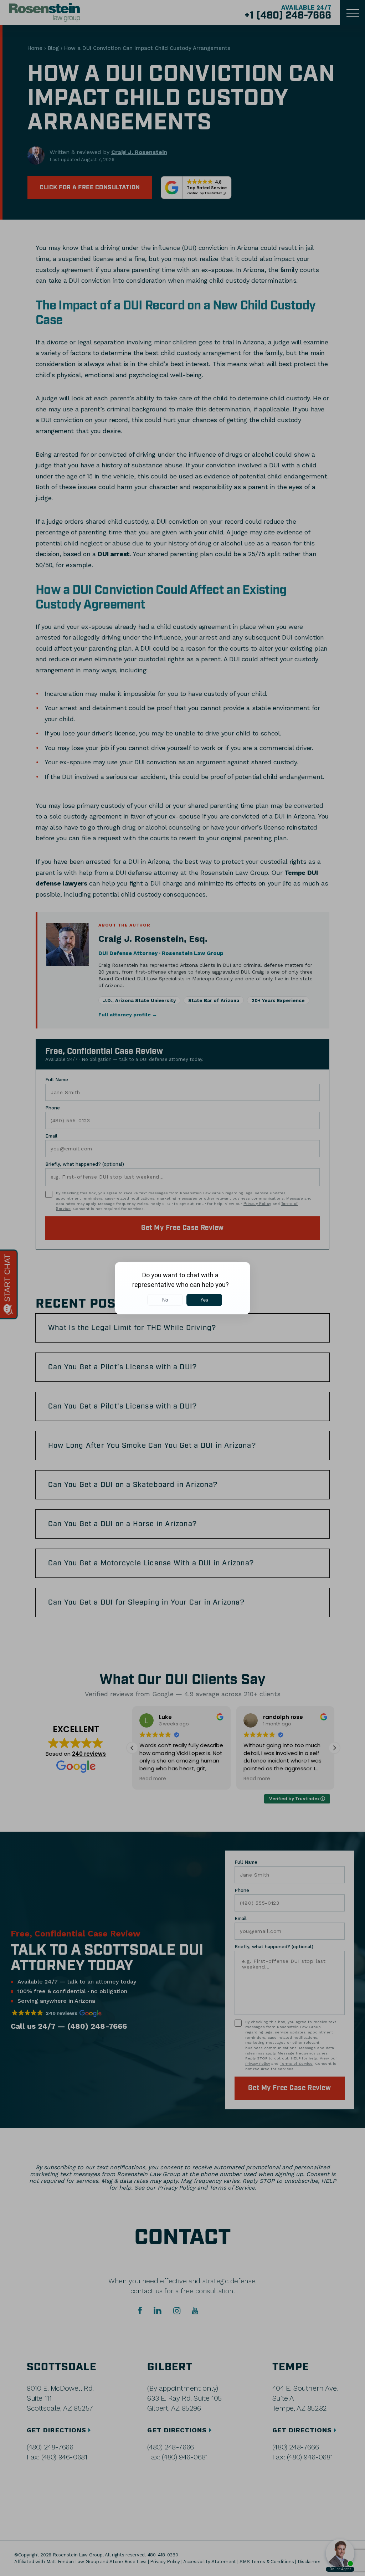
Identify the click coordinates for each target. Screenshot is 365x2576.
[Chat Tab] (182, 1288)
